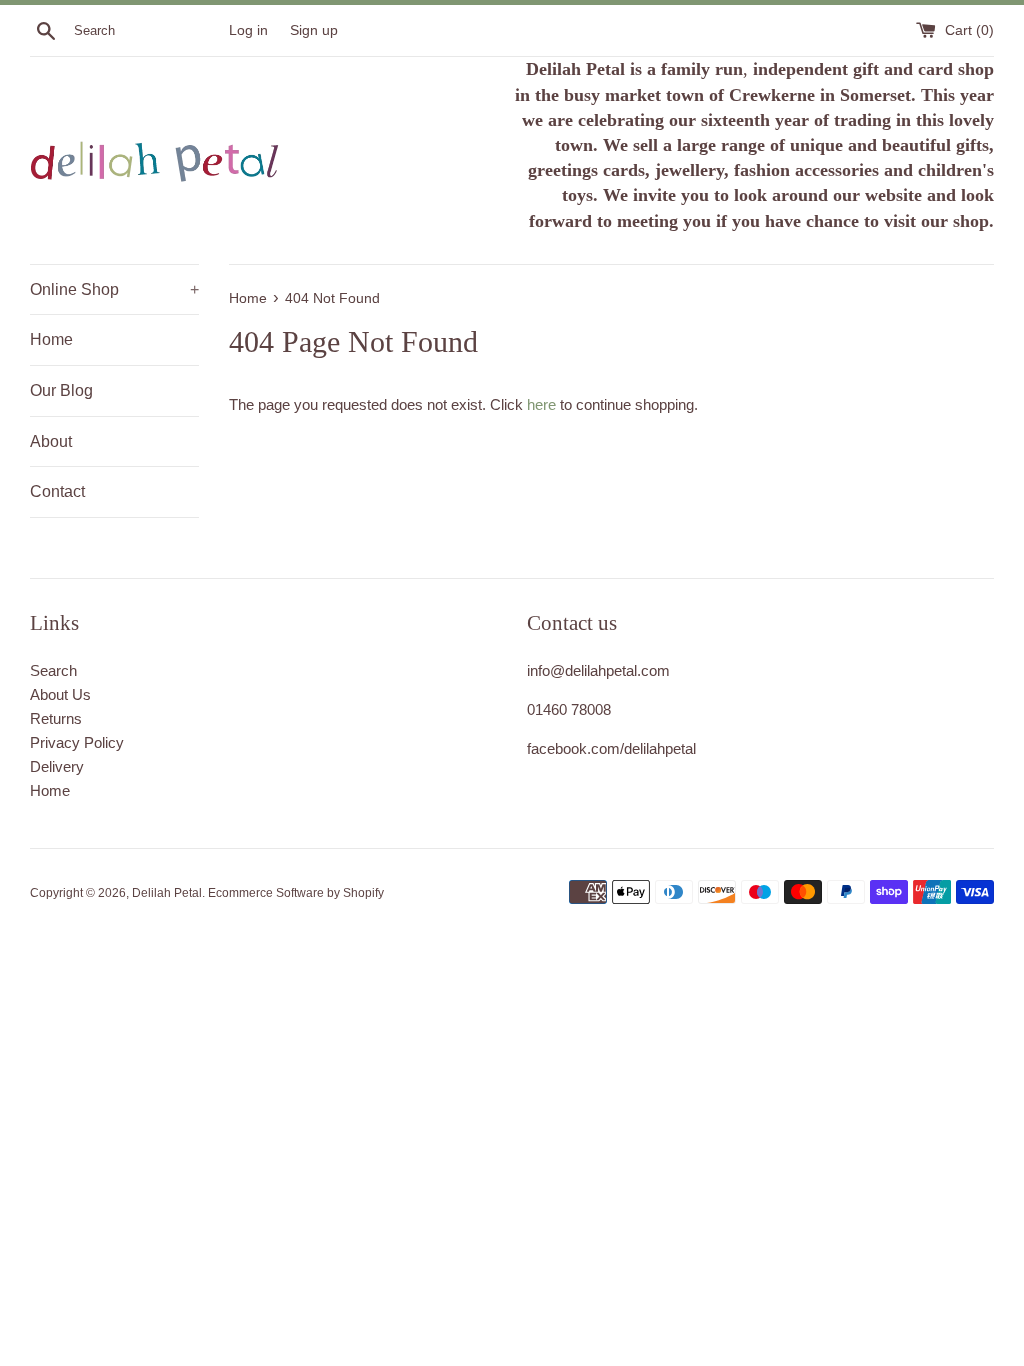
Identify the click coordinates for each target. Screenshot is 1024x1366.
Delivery (57, 766)
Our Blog (61, 390)
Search (53, 670)
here (541, 404)
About (51, 441)
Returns (56, 718)
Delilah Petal (167, 893)
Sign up (314, 30)
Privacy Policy (77, 742)
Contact (57, 491)
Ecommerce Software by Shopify (296, 893)
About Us (60, 694)
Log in (248, 30)
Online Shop (114, 289)
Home (51, 339)
